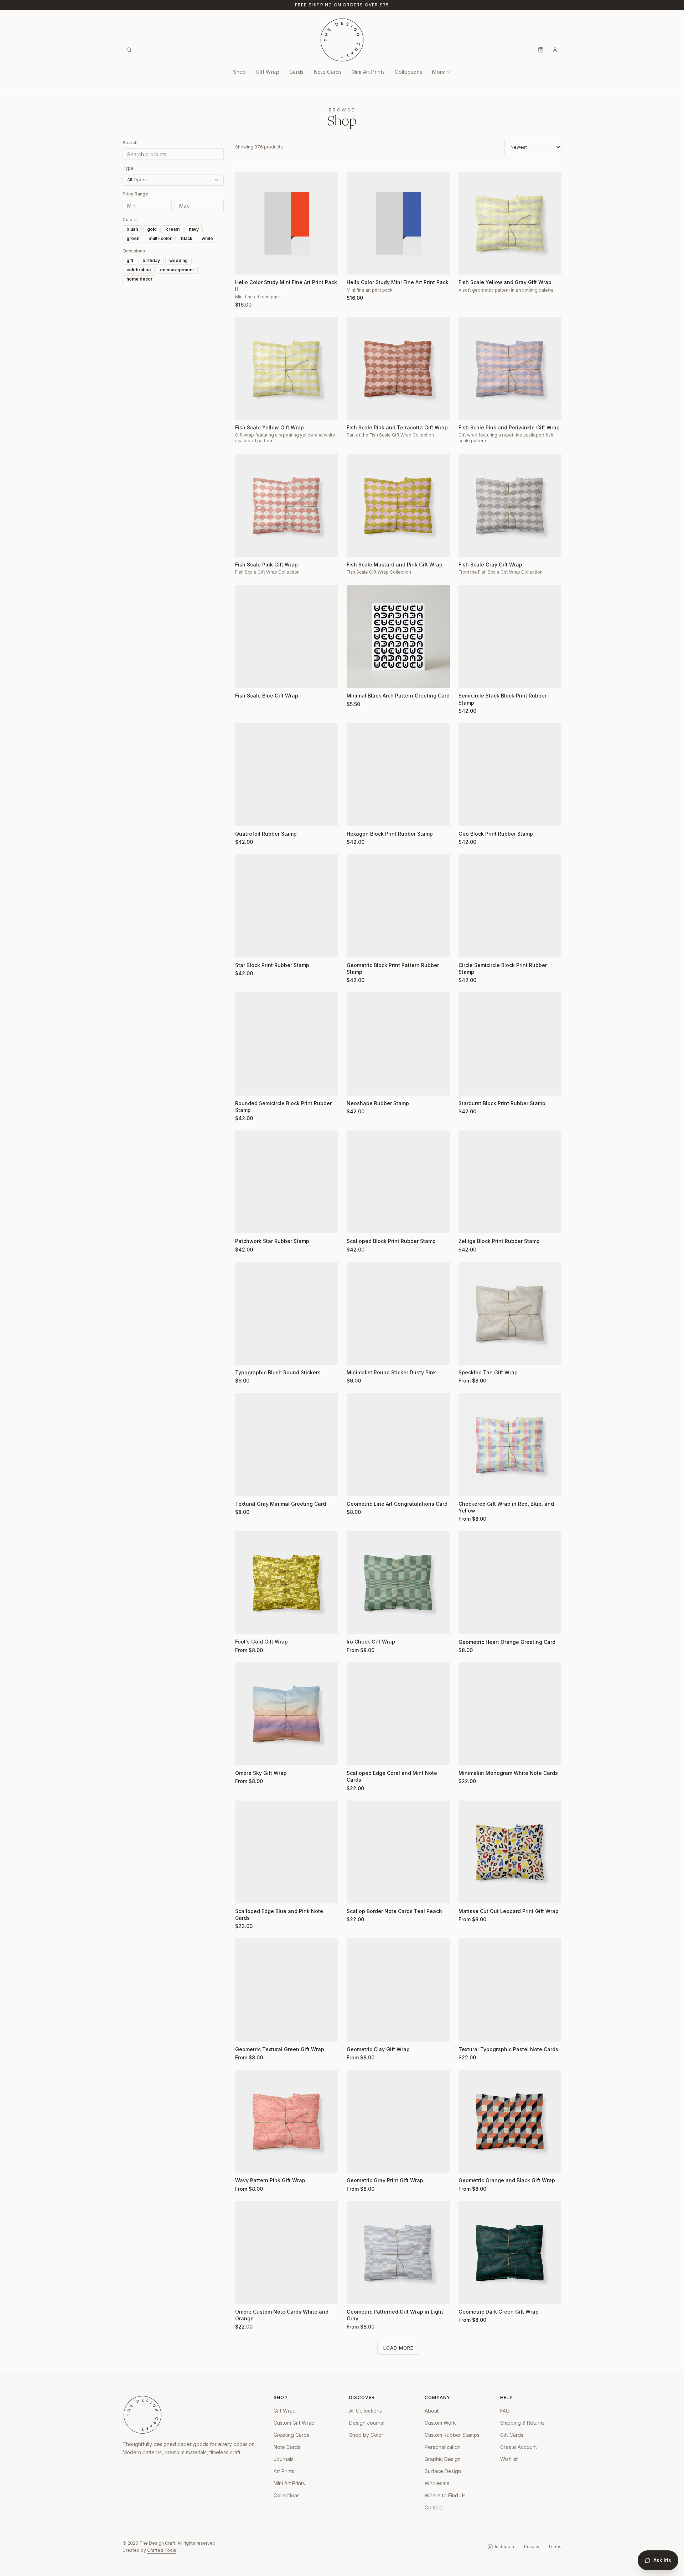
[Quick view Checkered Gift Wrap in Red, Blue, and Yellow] (468, 1486)
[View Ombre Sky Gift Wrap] (287, 1714)
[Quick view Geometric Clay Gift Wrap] (357, 2032)
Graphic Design (443, 2459)
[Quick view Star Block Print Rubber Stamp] (245, 947)
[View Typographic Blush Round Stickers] (287, 1313)
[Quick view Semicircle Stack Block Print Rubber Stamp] (468, 678)
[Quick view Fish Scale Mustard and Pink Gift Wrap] (357, 547)
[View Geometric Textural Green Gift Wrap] (287, 1990)
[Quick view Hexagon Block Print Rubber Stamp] (357, 816)
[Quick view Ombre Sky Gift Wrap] (245, 1755)
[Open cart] (541, 50)
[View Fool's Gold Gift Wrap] (287, 1582)
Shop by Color (366, 2435)
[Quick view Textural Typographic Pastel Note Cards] (468, 2032)
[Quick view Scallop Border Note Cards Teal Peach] (357, 1893)
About (432, 2411)
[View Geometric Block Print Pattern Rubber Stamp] (398, 906)
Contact (434, 2507)
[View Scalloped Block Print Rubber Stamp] (398, 1182)
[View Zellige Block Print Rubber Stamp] (510, 1182)
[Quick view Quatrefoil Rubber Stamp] (245, 816)
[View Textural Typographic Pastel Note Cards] (510, 1990)
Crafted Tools (162, 2550)
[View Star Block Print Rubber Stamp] (287, 906)
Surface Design (443, 2471)
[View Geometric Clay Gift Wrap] (398, 1990)
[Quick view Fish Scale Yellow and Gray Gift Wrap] (468, 265)
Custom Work (440, 2423)
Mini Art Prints (368, 72)
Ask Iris (662, 2560)
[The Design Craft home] (342, 40)
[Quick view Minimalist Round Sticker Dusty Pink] (357, 1355)
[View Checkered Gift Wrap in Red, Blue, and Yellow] (510, 1444)
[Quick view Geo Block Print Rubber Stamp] (468, 816)
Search (130, 143)
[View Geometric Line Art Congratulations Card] (398, 1444)
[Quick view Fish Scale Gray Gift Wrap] (468, 547)
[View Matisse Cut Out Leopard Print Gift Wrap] (510, 1852)
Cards (297, 72)
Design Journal (367, 2423)
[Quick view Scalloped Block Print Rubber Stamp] (357, 1223)
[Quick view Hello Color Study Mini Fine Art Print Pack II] (245, 265)
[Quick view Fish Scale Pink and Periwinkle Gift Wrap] (468, 410)
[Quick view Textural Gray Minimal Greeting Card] (245, 1486)
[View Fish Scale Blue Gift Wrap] (287, 636)
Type (128, 168)
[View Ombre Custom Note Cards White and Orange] (287, 2253)
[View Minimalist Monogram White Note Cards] (510, 1714)
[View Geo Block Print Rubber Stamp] (510, 775)
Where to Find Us (445, 2495)
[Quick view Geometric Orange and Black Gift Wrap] (468, 2163)
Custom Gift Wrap (294, 2423)
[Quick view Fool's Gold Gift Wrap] (245, 1624)
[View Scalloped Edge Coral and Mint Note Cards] (398, 1714)
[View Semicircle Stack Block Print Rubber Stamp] (510, 636)
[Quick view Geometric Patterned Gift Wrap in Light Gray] (357, 2294)
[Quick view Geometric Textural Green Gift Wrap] (245, 2032)
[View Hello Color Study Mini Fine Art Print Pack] (398, 223)
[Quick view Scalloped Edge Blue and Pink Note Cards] (245, 1893)
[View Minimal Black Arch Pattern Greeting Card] (398, 636)
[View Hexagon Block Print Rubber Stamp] (398, 775)
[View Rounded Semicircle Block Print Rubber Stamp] (287, 1044)
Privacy (532, 2547)
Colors (130, 220)
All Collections (366, 2411)
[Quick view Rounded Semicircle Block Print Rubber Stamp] (245, 1086)
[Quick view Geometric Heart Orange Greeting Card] (468, 1624)
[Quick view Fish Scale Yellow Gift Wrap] (245, 410)
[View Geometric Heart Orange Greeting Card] (510, 1582)
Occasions (134, 251)
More (439, 72)
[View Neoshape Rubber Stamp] (398, 1044)
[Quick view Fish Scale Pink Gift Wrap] (245, 547)
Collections (408, 72)
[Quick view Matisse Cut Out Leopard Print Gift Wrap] (468, 1893)
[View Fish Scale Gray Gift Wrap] (510, 505)
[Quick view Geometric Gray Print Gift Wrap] (357, 2163)
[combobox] (173, 180)
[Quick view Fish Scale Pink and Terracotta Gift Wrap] (357, 410)
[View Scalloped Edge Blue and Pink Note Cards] (287, 1852)
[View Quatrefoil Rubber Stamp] (287, 775)
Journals (284, 2459)
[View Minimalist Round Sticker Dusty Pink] (398, 1313)
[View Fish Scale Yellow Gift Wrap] (287, 368)
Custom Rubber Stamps (452, 2435)
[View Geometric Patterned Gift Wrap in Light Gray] (398, 2253)
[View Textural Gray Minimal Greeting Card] (287, 1444)
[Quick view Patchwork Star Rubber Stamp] (245, 1223)
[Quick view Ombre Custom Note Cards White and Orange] (245, 2294)
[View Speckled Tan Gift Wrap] (510, 1313)
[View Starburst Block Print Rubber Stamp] (510, 1044)
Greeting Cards (291, 2435)
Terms (555, 2547)
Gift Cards (512, 2435)
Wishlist (509, 2459)
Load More (398, 2348)
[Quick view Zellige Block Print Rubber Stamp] (468, 1223)
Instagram (505, 2547)
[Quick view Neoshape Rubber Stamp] (357, 1086)
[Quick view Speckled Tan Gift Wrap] (468, 1355)
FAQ (505, 2411)
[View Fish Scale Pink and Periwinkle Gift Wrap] (510, 368)
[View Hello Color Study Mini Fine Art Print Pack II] (287, 223)
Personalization (443, 2447)
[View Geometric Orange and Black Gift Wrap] (510, 2121)
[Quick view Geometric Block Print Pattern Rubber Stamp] (357, 947)
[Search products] (129, 50)
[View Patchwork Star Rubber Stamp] (287, 1182)
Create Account (519, 2447)
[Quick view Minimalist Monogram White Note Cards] (468, 1755)
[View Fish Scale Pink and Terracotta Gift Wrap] (398, 368)
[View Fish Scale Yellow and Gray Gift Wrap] (510, 223)
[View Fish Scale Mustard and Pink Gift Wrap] (398, 505)
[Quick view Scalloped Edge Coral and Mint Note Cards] (357, 1755)
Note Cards (328, 72)
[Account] (555, 50)
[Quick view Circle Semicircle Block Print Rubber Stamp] (468, 947)
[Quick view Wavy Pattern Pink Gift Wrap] (245, 2163)
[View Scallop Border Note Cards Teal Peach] (398, 1852)
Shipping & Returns (522, 2423)
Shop (239, 72)
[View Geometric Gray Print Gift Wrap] (398, 2121)
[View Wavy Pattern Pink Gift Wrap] (287, 2121)
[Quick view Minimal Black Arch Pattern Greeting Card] (357, 678)
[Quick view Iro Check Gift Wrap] (357, 1624)
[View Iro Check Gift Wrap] (398, 1582)
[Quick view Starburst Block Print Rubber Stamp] (468, 1086)
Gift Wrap (268, 72)
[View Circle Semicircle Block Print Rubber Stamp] (510, 906)
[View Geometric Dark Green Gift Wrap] (510, 2253)
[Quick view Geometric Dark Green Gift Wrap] (468, 2294)
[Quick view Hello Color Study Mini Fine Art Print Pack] (357, 265)
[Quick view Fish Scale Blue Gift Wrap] (245, 678)
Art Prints (284, 2471)
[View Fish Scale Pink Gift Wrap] (287, 505)
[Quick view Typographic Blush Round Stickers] (245, 1355)
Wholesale (437, 2483)
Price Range (135, 194)
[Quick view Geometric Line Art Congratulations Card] (357, 1486)
